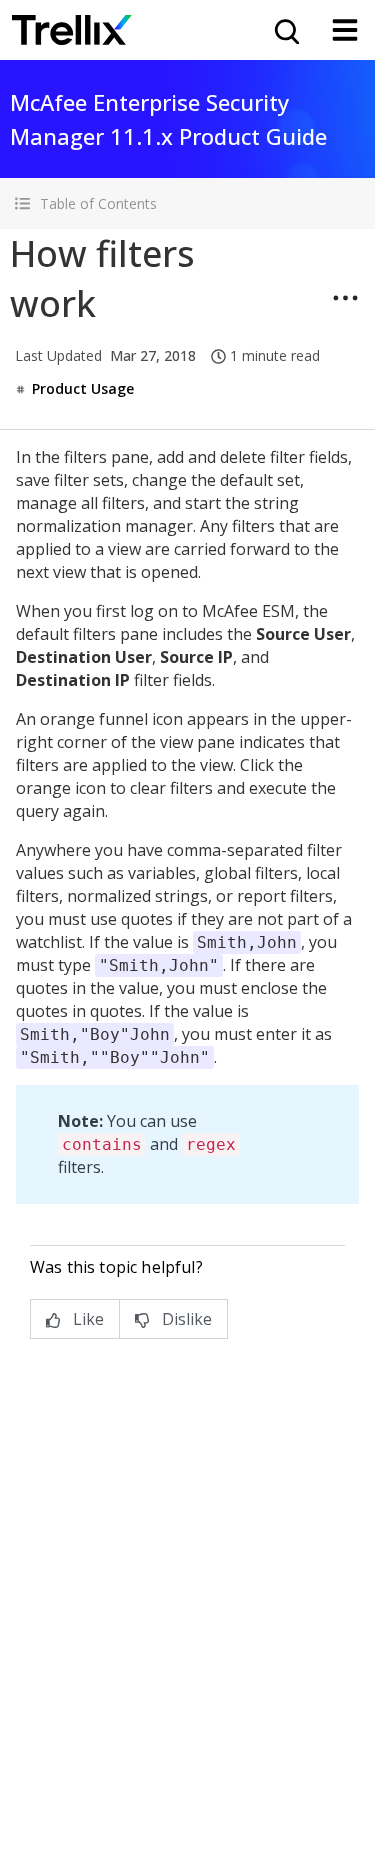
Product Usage (83, 388)
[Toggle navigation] (345, 30)
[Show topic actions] (345, 298)
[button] (187, 203)
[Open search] (285, 30)
